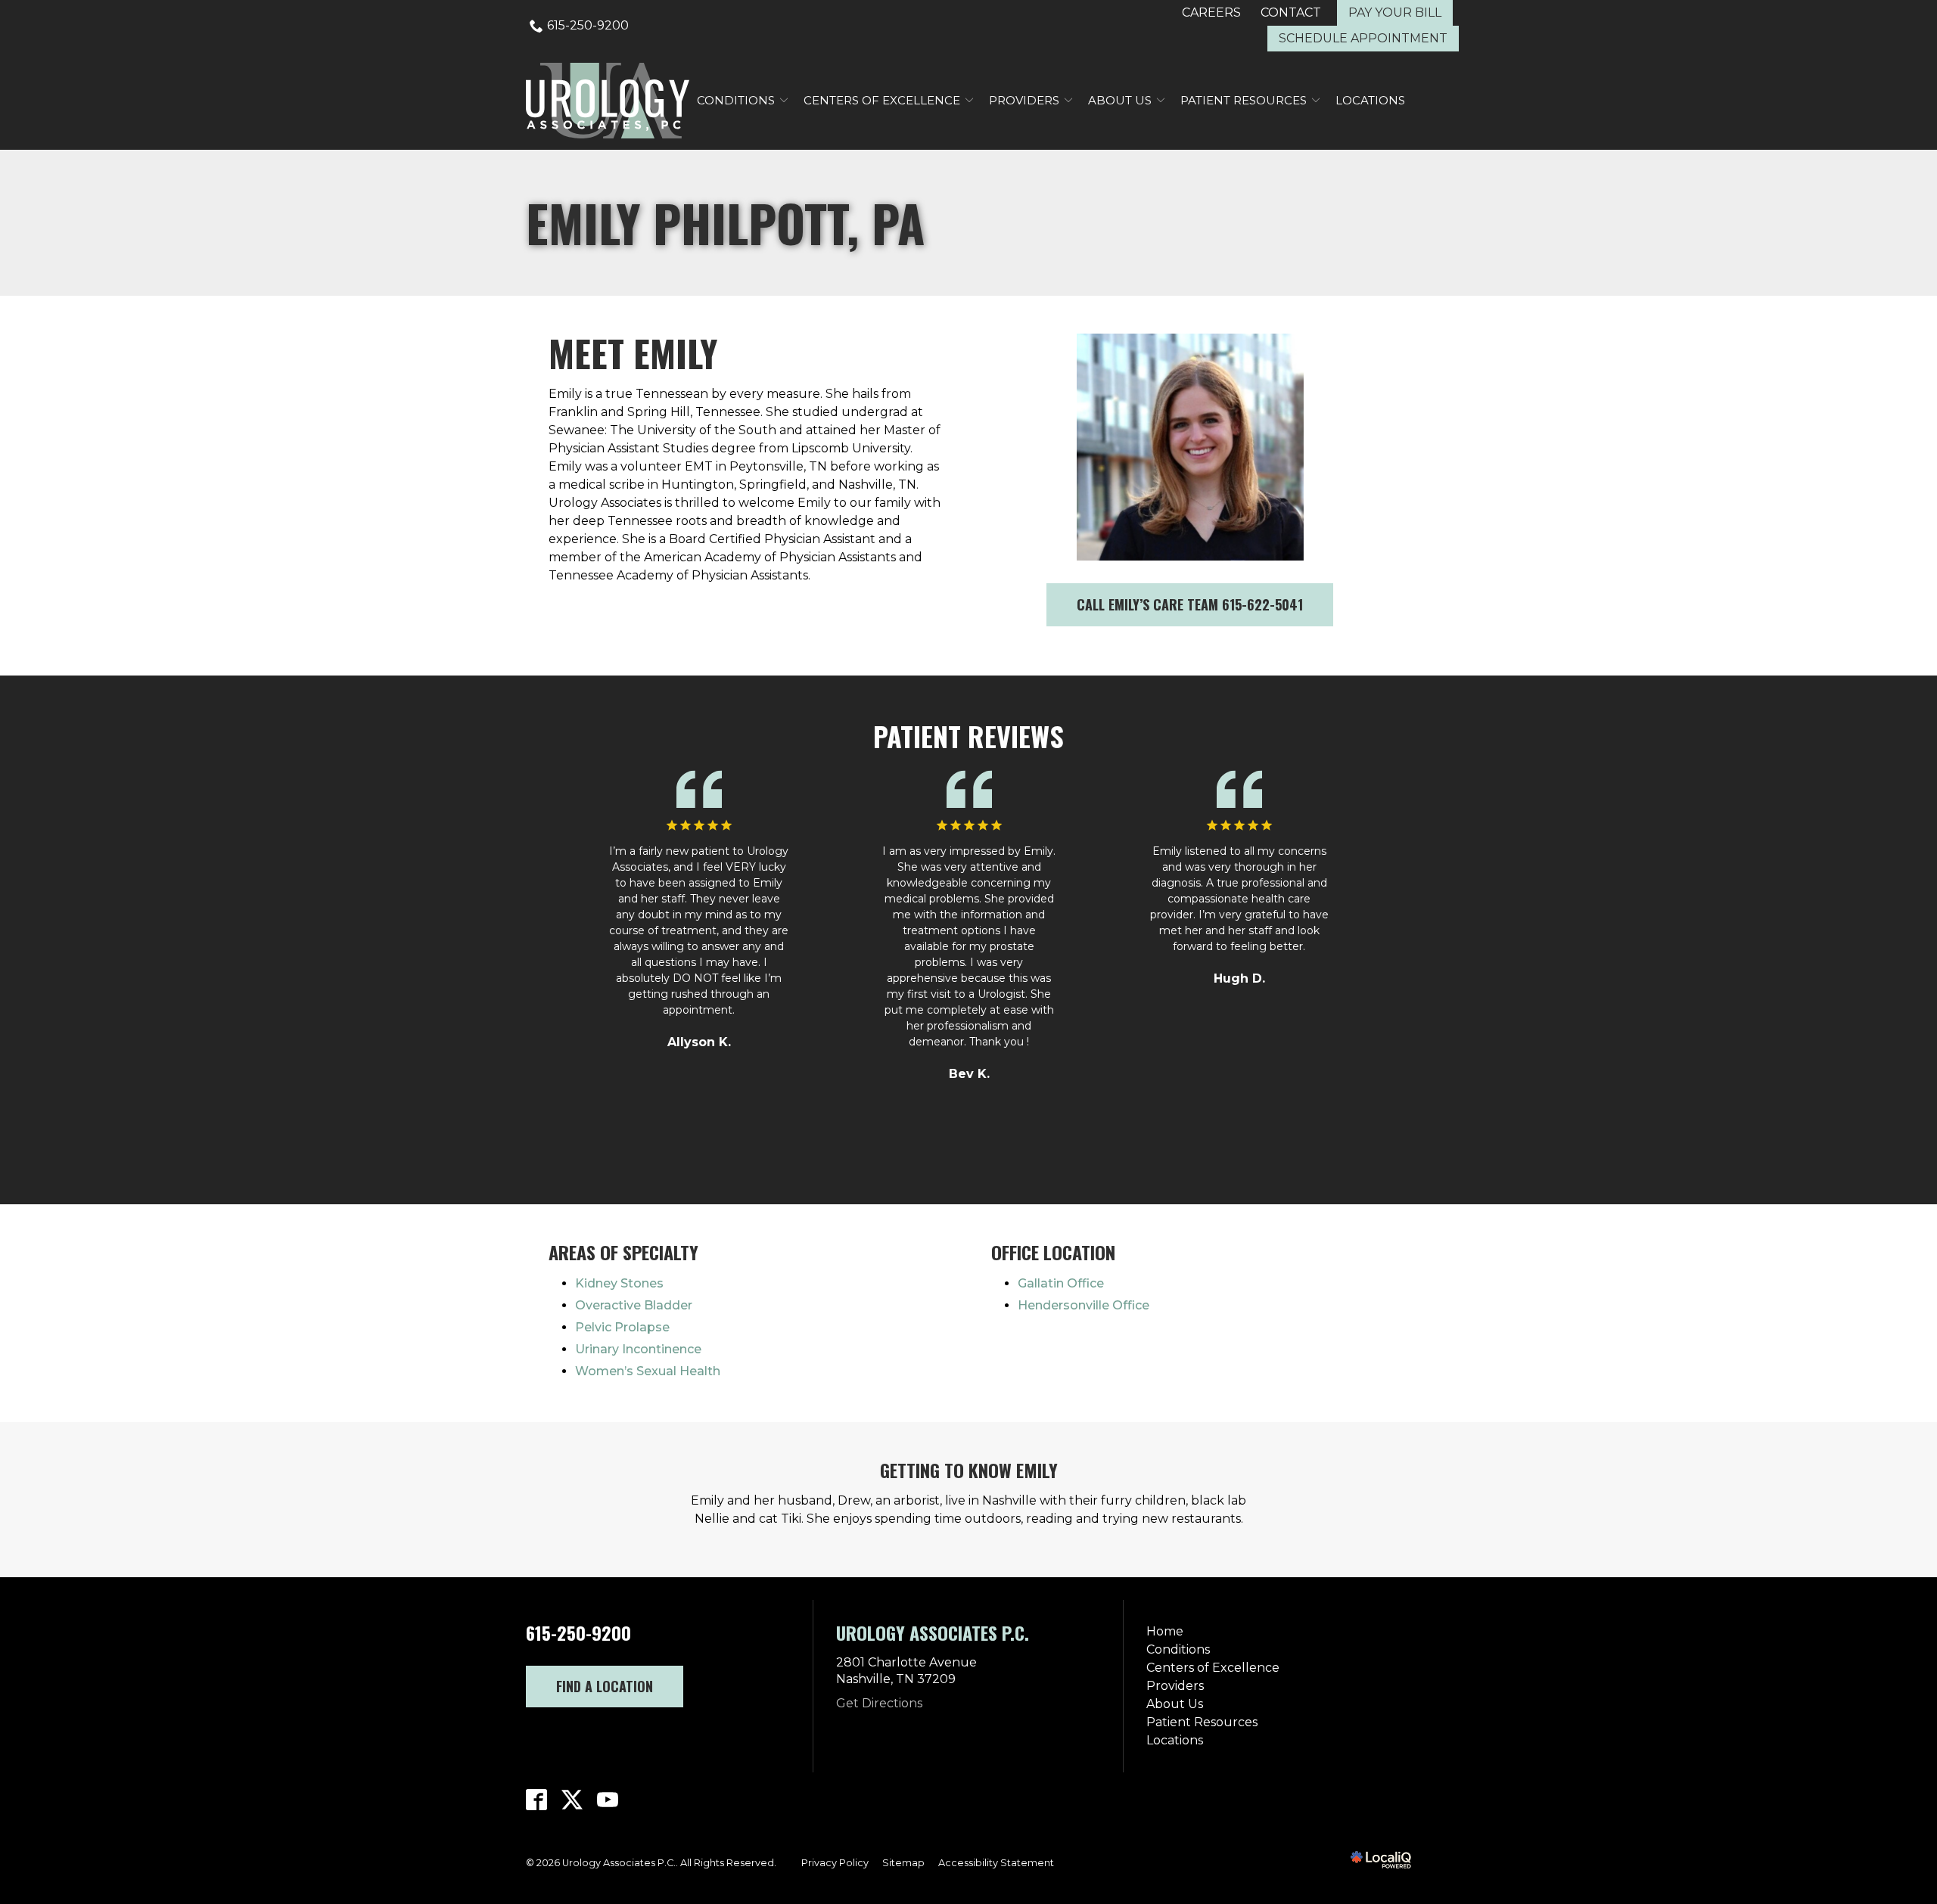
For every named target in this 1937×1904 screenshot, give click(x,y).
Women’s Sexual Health (648, 1371)
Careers (1211, 12)
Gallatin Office (1061, 1283)
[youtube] (608, 1800)
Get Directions (879, 1703)
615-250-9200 (588, 25)
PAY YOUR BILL (1395, 12)
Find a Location (605, 1686)
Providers (1024, 100)
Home (1165, 1631)
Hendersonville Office (1084, 1305)
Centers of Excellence (882, 100)
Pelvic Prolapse (622, 1327)
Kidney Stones (619, 1283)
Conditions (736, 100)
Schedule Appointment (1363, 38)
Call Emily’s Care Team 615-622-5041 (1190, 604)
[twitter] (572, 1800)
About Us (1120, 100)
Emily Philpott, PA (725, 223)
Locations (1370, 100)
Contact (1291, 12)
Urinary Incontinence (638, 1349)
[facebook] (537, 1800)
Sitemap (903, 1863)
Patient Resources (1244, 100)
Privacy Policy (835, 1863)
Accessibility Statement (996, 1863)
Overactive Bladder (634, 1305)
